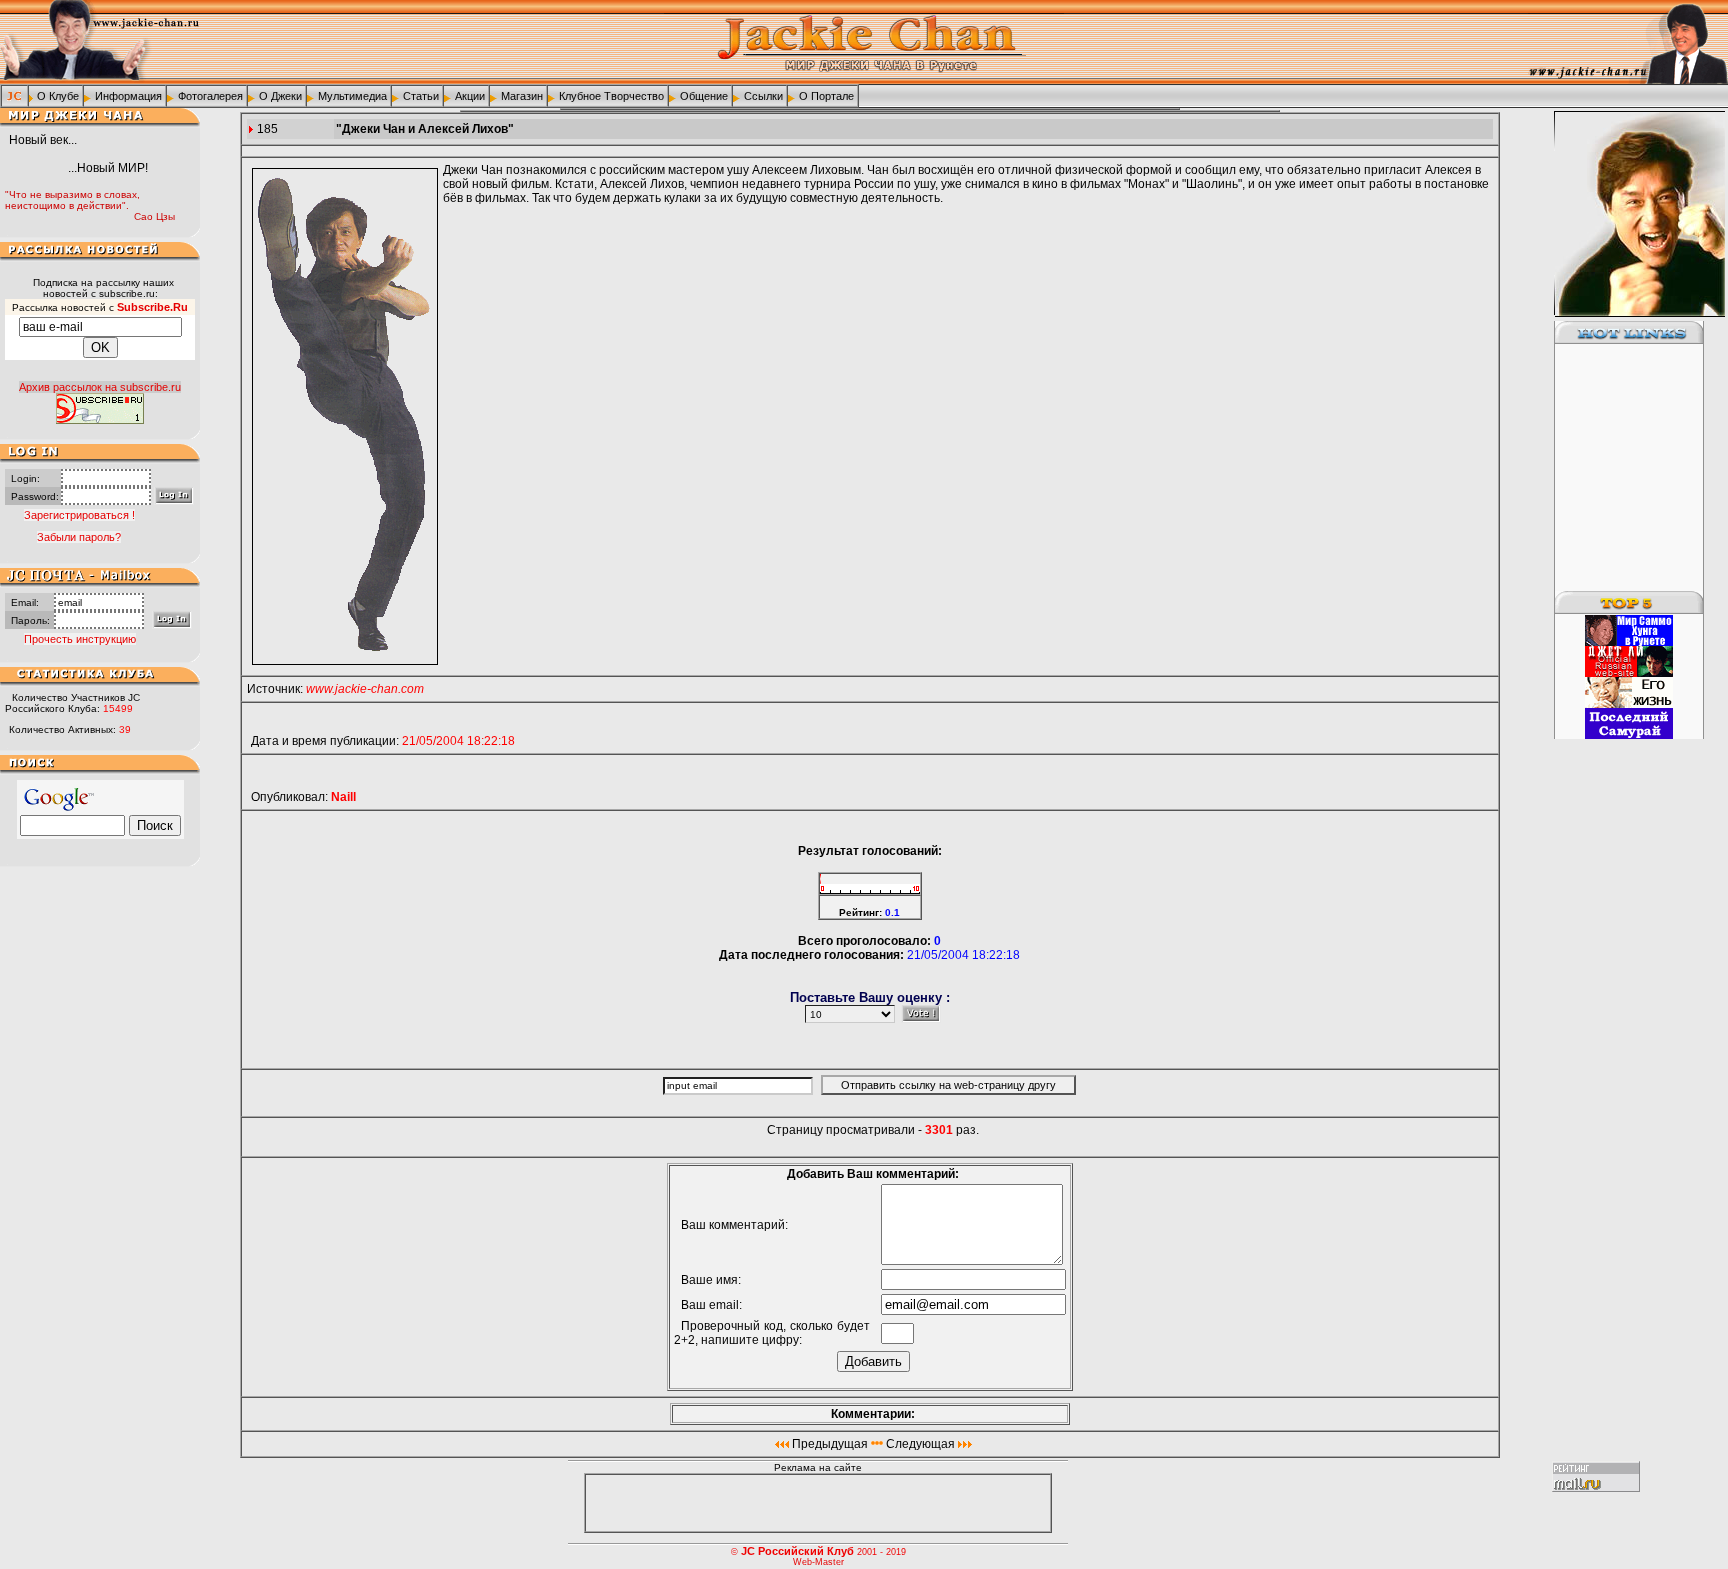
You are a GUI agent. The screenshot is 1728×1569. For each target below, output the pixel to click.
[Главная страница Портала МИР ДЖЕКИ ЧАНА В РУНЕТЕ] (14, 95)
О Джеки (280, 96)
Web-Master (818, 1562)
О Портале (826, 96)
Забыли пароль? (79, 537)
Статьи (421, 96)
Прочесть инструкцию (80, 639)
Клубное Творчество (611, 96)
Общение (704, 96)
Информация (128, 96)
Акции (470, 96)
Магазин (522, 96)
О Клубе (58, 96)
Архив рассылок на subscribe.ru (100, 387)
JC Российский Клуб (797, 1551)
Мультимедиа (352, 96)
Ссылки (763, 96)
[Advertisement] (1617, 468)
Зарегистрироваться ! (79, 515)
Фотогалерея (210, 96)
